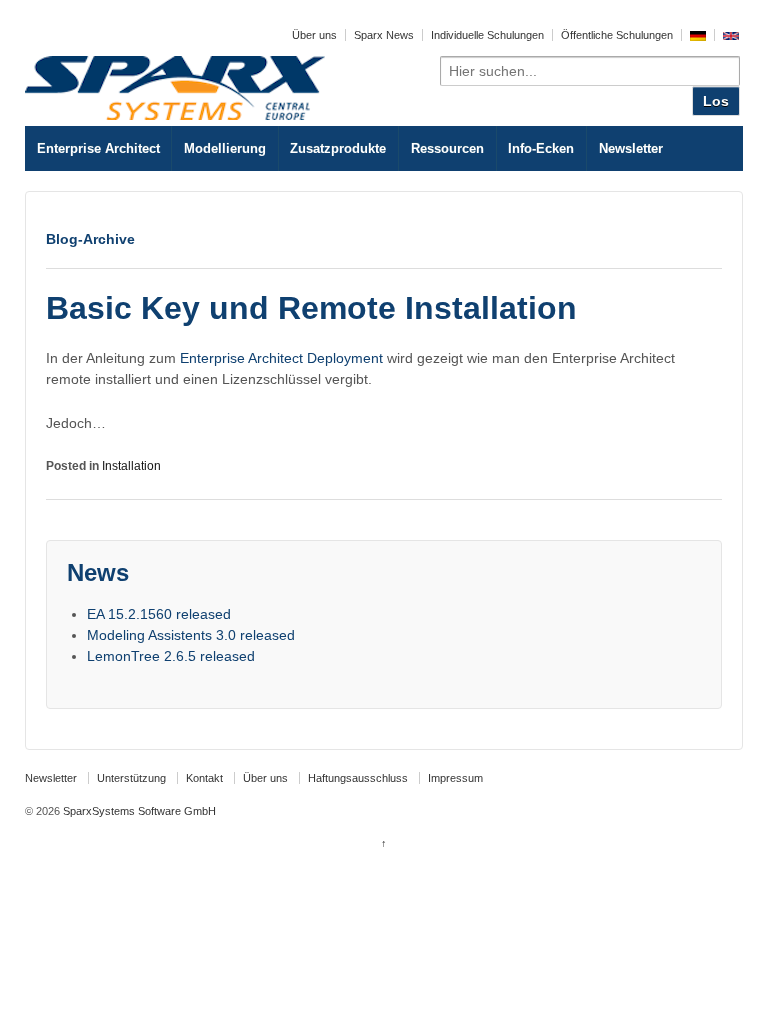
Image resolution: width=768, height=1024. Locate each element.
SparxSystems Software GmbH (138, 811)
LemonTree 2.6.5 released (171, 656)
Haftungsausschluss (358, 778)
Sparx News (384, 35)
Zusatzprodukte (338, 148)
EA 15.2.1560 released (159, 614)
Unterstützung (131, 778)
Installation (131, 466)
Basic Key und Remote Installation (311, 308)
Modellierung (225, 148)
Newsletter (631, 148)
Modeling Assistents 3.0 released (191, 635)
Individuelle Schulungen (487, 35)
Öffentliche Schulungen (617, 35)
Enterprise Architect (98, 148)
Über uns (314, 35)
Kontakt (204, 778)
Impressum (455, 778)
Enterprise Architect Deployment (281, 358)
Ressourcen (447, 148)
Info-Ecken (541, 148)
